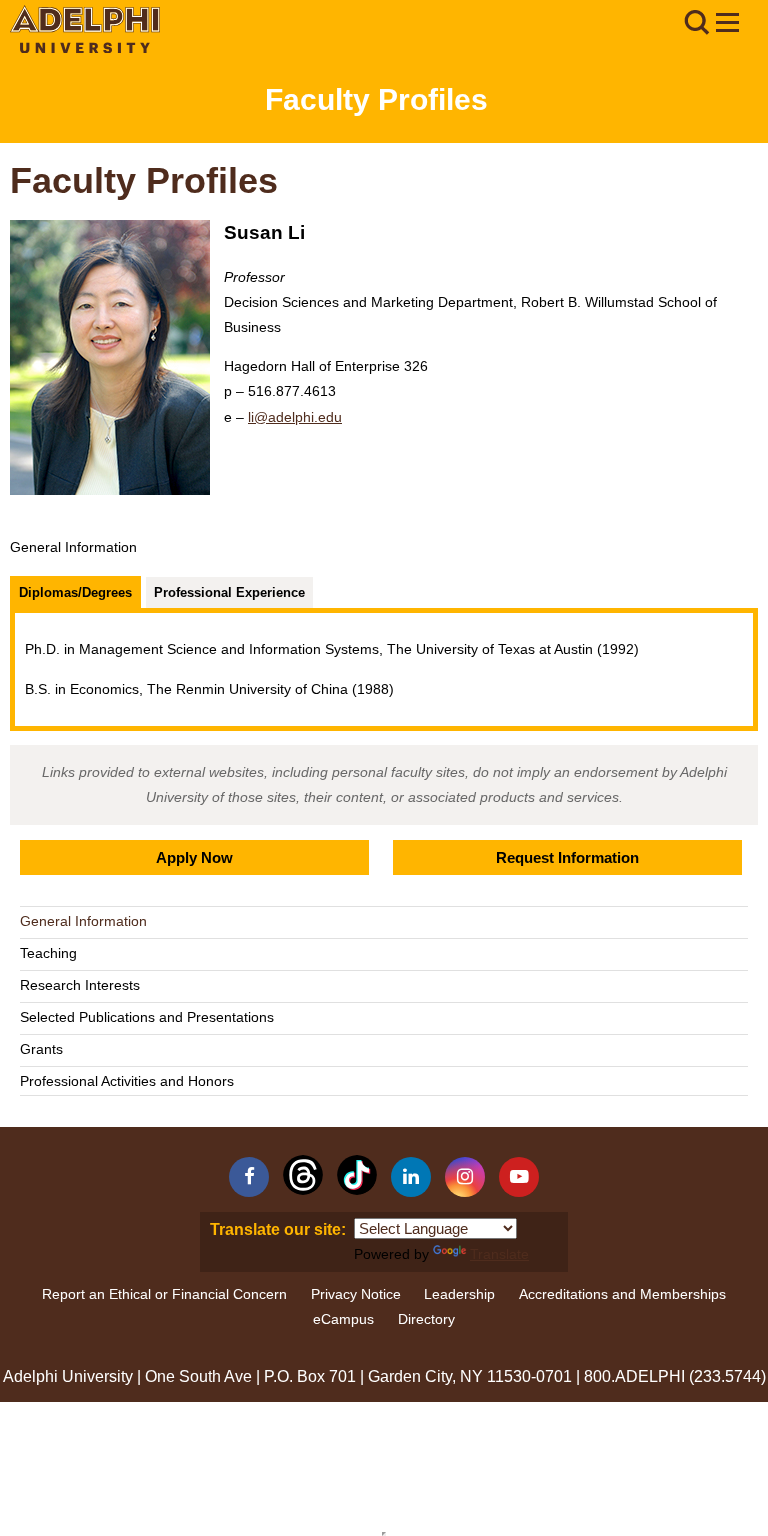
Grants (41, 1049)
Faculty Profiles (376, 99)
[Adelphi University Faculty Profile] (727, 25)
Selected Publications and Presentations (147, 1017)
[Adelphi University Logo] (85, 48)
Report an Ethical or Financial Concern (164, 1294)
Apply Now (194, 857)
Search (696, 23)
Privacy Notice (356, 1294)
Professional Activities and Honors (127, 1081)
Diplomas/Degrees (75, 592)
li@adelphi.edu (295, 417)
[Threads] (303, 1175)
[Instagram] (465, 1177)
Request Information (567, 857)
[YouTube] (519, 1177)
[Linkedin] (411, 1177)
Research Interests (80, 985)
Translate (499, 1254)
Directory (426, 1319)
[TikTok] (357, 1175)
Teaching (48, 953)
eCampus (343, 1319)
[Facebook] (249, 1177)
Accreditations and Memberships (622, 1294)
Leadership (459, 1294)
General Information (83, 921)
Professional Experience (229, 592)
